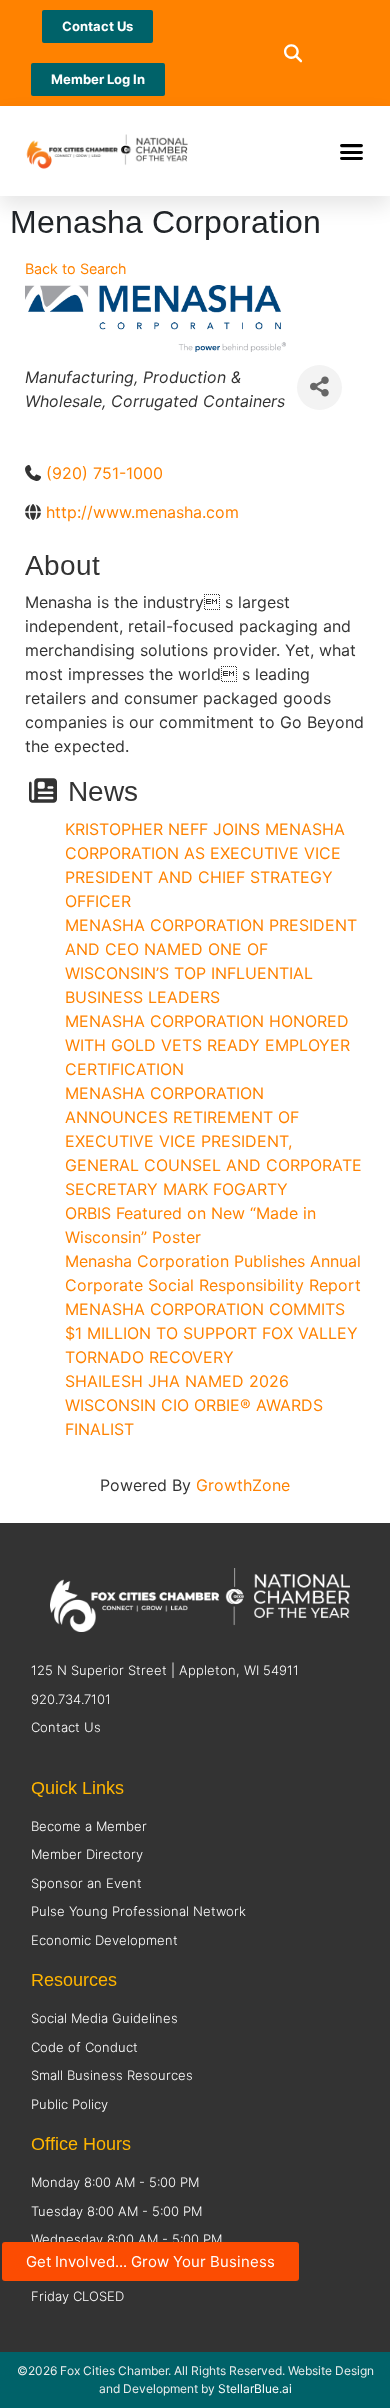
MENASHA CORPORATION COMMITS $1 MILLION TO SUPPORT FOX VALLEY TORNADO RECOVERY (211, 1333)
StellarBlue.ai (255, 2388)
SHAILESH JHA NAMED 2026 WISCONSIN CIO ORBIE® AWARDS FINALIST (194, 1405)
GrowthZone (243, 1485)
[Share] (319, 387)
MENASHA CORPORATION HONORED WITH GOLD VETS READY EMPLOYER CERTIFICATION (207, 1045)
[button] (292, 53)
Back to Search (76, 268)
